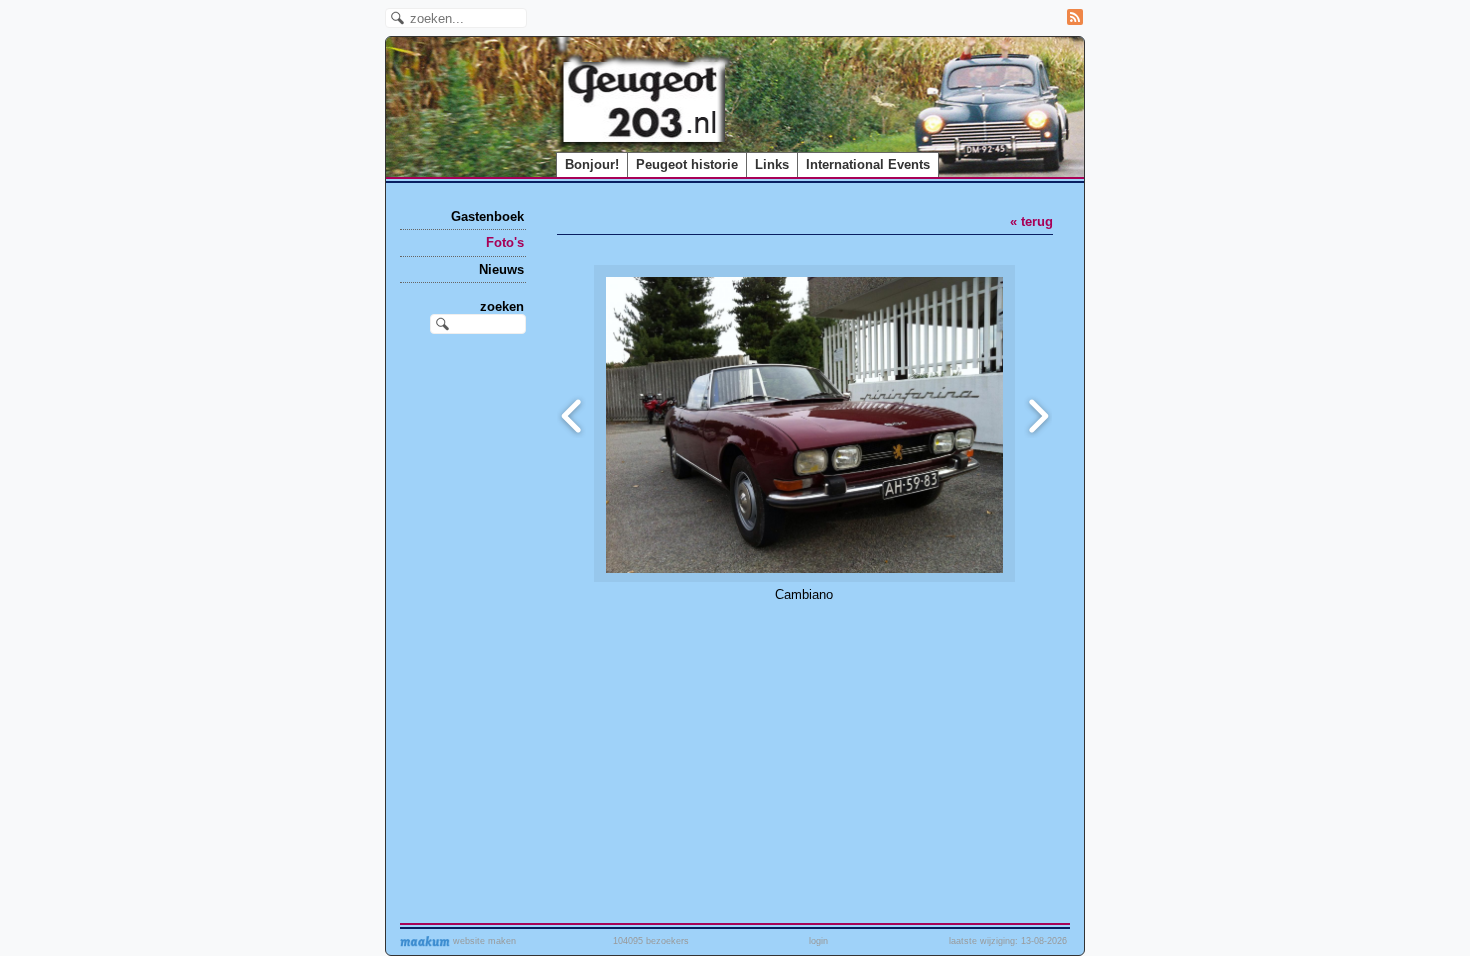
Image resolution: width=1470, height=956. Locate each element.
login (818, 941)
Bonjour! (592, 164)
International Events (868, 164)
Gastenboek (487, 216)
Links (772, 164)
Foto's (505, 242)
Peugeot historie (687, 164)
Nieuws (501, 269)
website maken (483, 941)
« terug (1031, 221)
